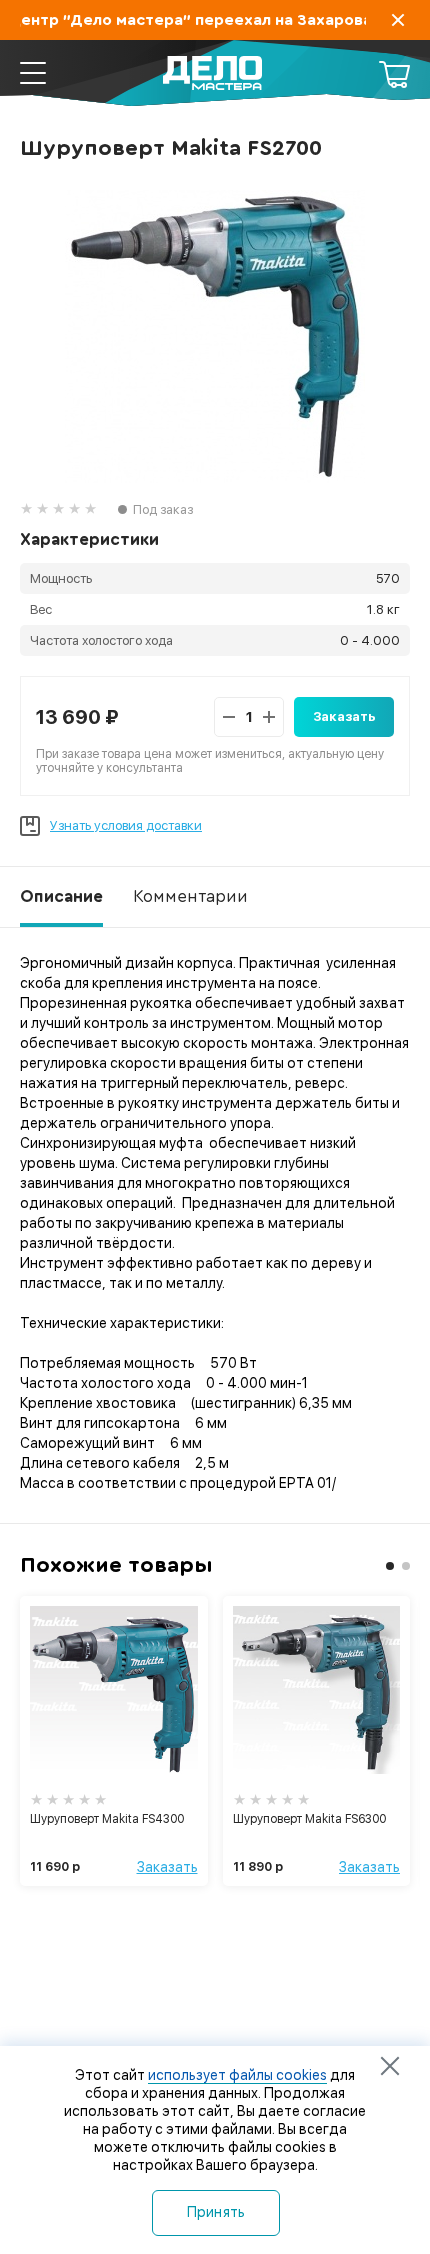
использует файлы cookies (237, 2075)
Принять (216, 2212)
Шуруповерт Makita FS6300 (309, 1819)
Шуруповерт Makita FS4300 (107, 1819)
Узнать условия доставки (126, 825)
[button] (390, 1566)
